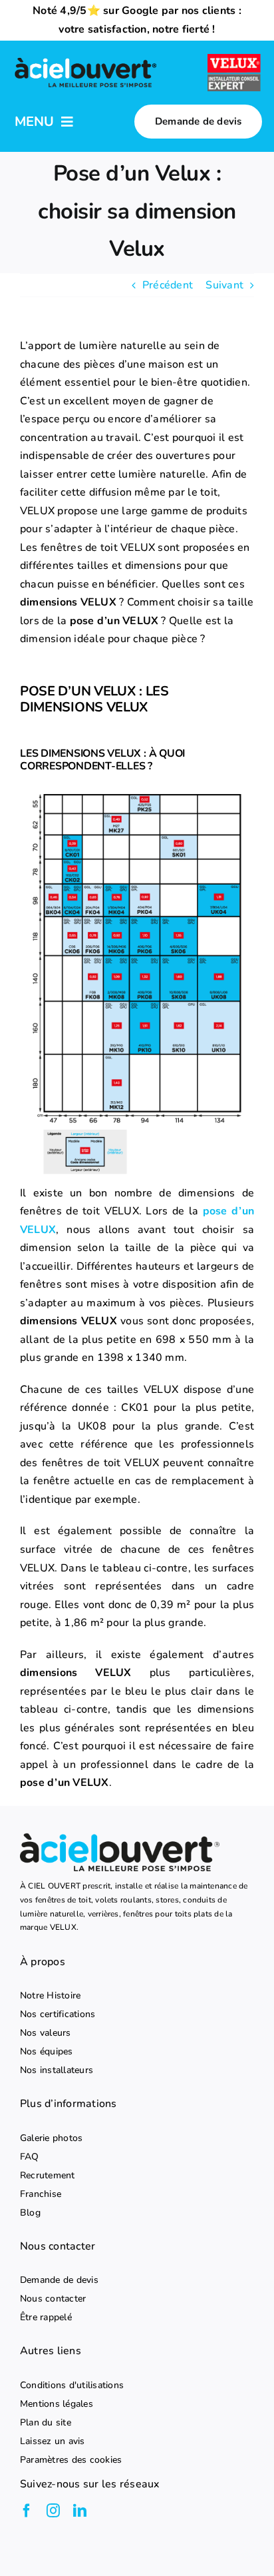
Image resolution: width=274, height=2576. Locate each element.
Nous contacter (53, 2299)
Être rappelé (46, 2318)
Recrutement (48, 2176)
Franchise (41, 2194)
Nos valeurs (46, 2033)
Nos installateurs (57, 2070)
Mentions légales (57, 2404)
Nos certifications (58, 2014)
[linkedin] (80, 2511)
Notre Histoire (50, 1996)
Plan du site (46, 2423)
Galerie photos (51, 2138)
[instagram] (53, 2511)
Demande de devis (59, 2280)
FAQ (30, 2157)
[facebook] (27, 2511)
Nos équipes (47, 2052)
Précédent (168, 285)
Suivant (224, 285)
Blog (30, 2213)
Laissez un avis (53, 2441)
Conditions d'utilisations (72, 2385)
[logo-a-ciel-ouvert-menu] (85, 59)
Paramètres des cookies (71, 2460)
